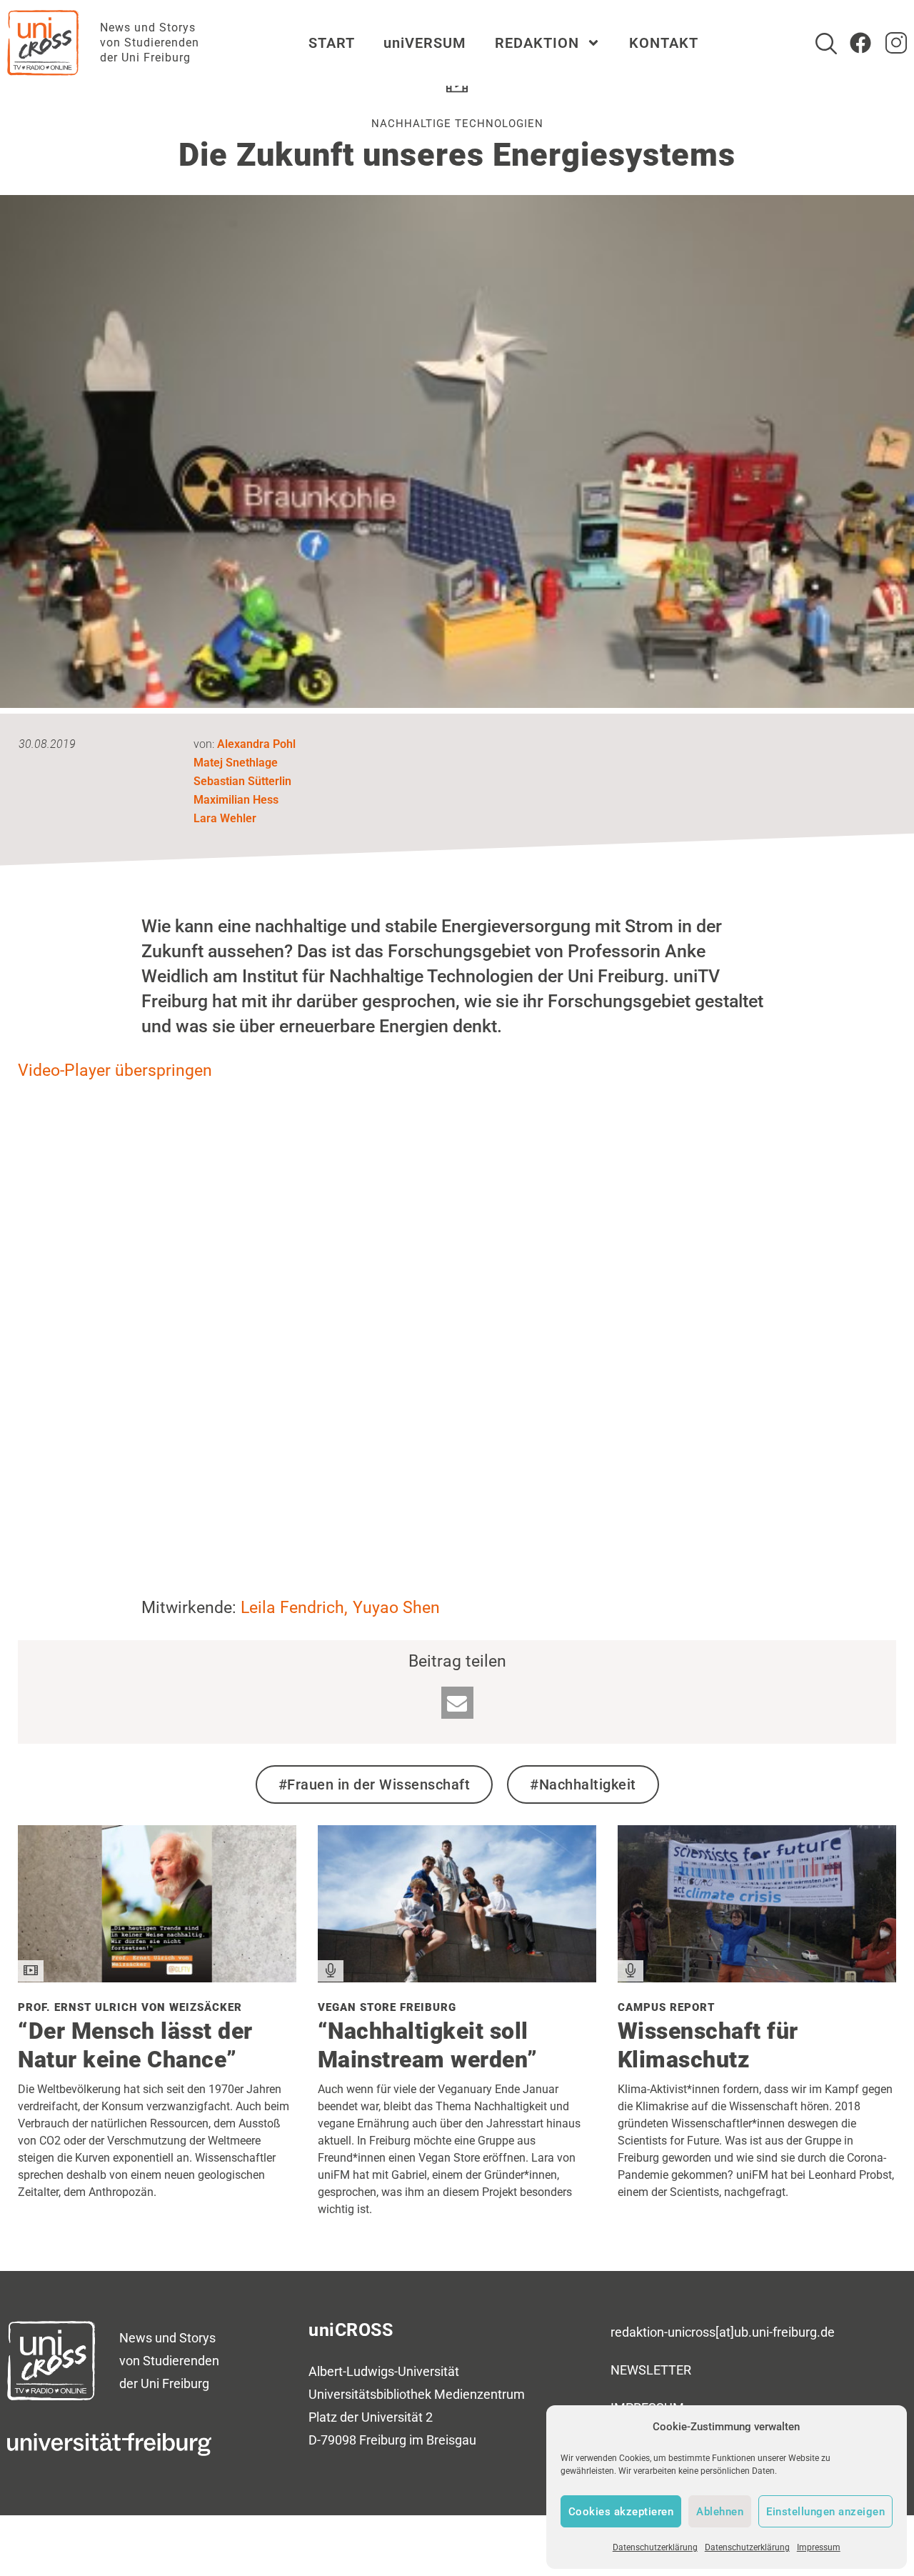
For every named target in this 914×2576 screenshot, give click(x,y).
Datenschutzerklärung (655, 2547)
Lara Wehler (225, 818)
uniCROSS (351, 2330)
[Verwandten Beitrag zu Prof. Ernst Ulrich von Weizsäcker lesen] (157, 1977)
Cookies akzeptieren (621, 2512)
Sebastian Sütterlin (242, 781)
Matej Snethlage (236, 763)
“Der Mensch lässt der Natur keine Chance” (135, 2045)
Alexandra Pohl (256, 744)
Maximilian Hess (236, 800)
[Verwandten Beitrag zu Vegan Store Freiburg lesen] (457, 1977)
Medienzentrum (479, 2394)
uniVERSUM (425, 43)
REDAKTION (537, 43)
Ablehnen (720, 2512)
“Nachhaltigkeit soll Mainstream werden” (428, 2045)
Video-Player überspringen (115, 1070)
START (332, 43)
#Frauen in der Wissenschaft (375, 1784)
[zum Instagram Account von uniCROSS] (896, 43)
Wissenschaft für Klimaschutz (708, 2045)
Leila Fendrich (292, 1608)
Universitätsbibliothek (370, 2394)
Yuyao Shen (396, 1608)
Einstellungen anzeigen (825, 2512)
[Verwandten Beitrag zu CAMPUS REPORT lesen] (757, 1977)
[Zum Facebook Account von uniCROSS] (860, 43)
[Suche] (826, 44)
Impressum (819, 2547)
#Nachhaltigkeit (583, 1784)
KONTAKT (664, 43)
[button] (457, 1703)
